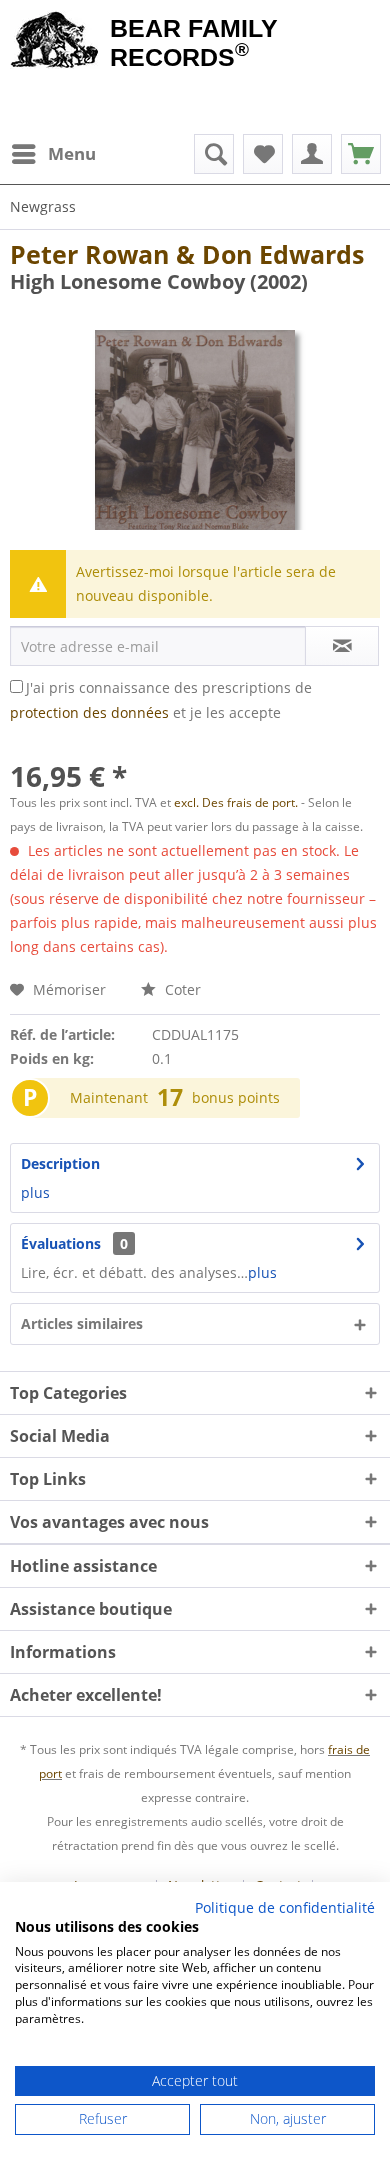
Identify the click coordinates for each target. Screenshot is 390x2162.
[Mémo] (263, 154)
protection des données (89, 712)
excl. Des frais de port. (237, 802)
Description (60, 1163)
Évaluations (61, 1243)
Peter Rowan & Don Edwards (187, 254)
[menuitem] (53, 154)
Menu (72, 153)
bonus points (236, 1097)
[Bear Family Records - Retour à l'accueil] (55, 42)
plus (35, 1192)
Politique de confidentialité (285, 1907)
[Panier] (361, 154)
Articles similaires (82, 1323)
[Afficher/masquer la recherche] (214, 154)
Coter (181, 989)
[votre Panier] (312, 154)
